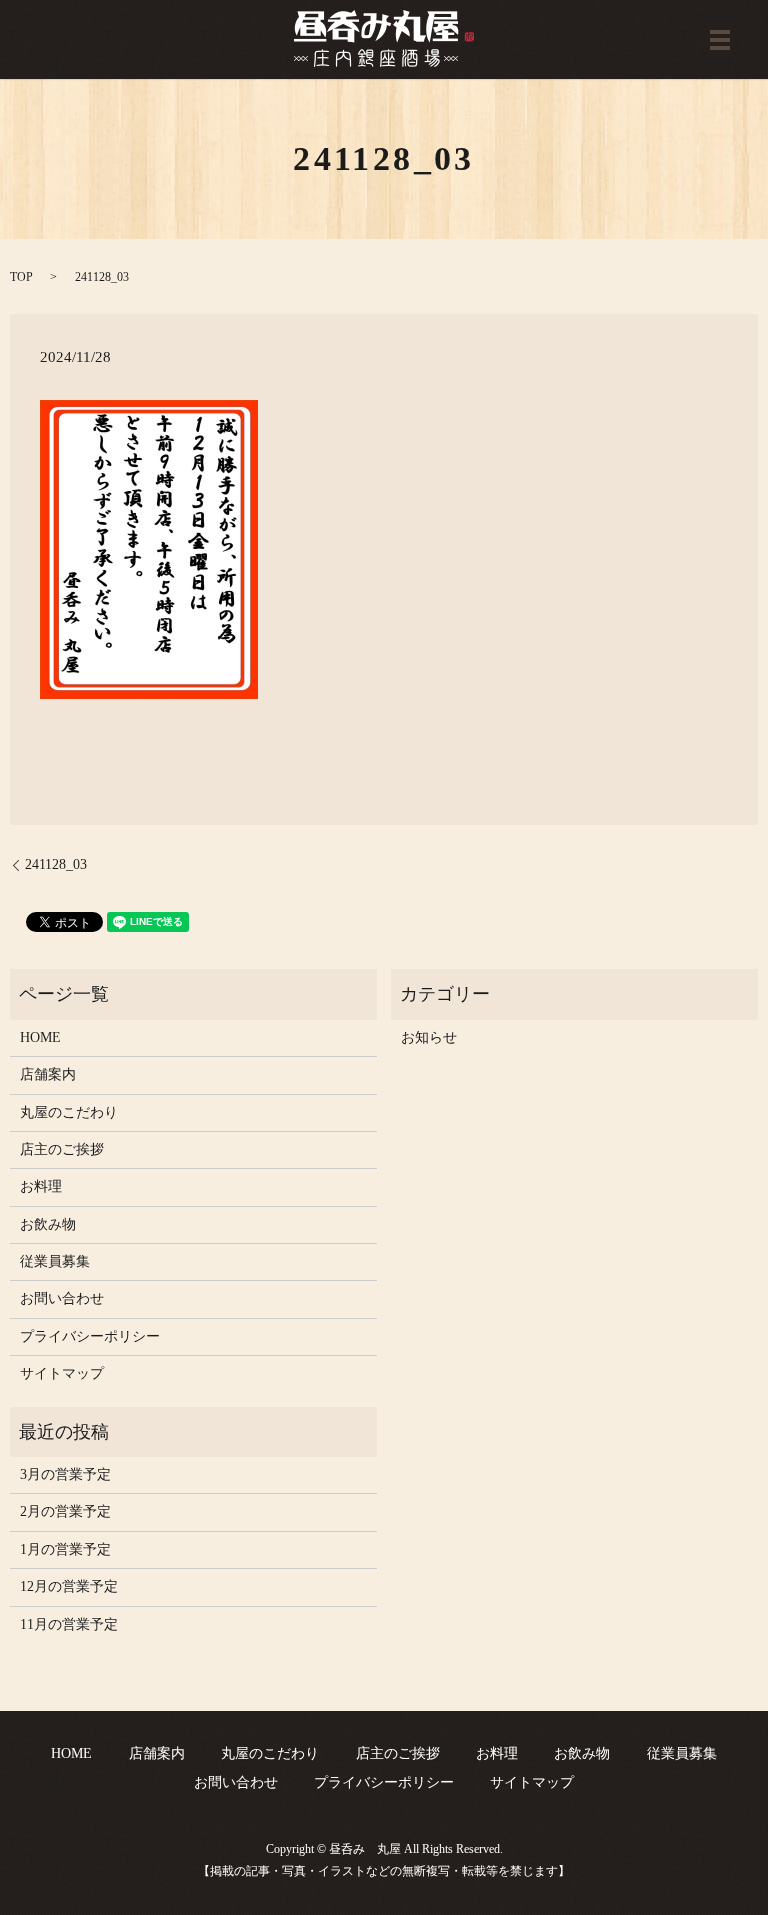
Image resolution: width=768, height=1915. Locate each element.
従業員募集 (55, 1261)
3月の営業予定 (65, 1474)
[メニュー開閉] (720, 40)
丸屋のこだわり (69, 1112)
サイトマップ (62, 1373)
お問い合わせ (62, 1298)
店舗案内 (48, 1074)
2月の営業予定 (65, 1511)
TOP (21, 277)
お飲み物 (48, 1224)
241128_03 (56, 864)
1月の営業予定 (65, 1549)
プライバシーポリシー (90, 1336)
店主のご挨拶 (62, 1149)
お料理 (41, 1186)
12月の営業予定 (69, 1586)
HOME (40, 1037)
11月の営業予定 (69, 1624)
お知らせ (429, 1037)
